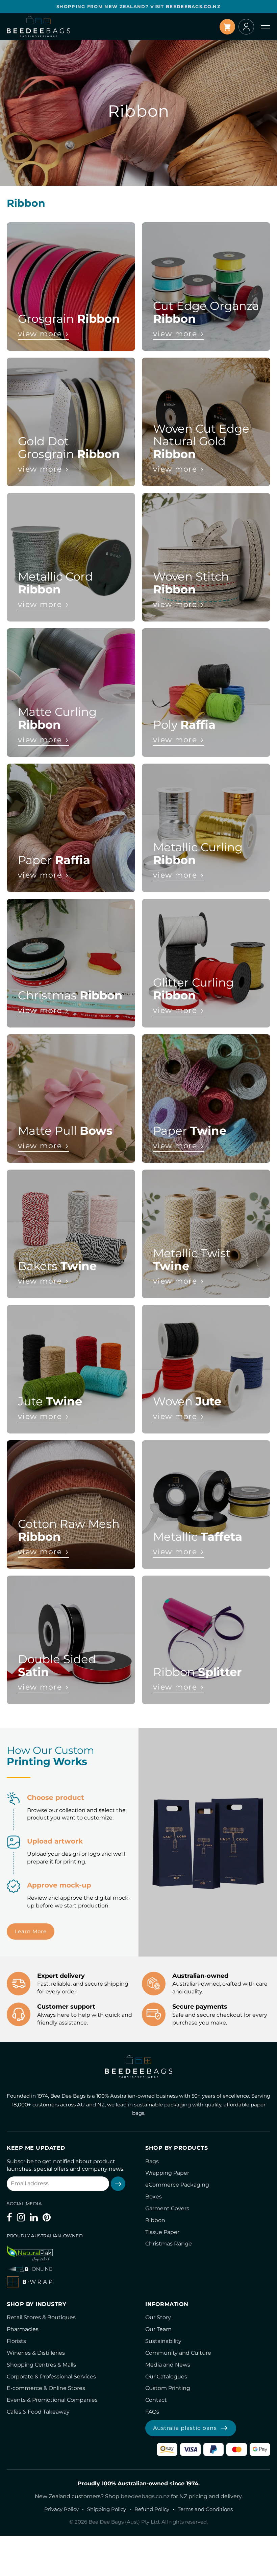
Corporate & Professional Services (51, 2377)
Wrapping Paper (167, 2173)
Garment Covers (167, 2208)
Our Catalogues (166, 2377)
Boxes (154, 2197)
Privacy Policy (61, 2509)
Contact (156, 2400)
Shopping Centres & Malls (41, 2365)
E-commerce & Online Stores (46, 2388)
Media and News (168, 2365)
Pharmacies (23, 2329)
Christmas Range (169, 2244)
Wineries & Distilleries (36, 2353)
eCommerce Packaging (177, 2185)
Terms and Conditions (205, 2509)
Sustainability (163, 2341)
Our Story (158, 2317)
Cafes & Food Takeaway (38, 2412)
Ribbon (155, 2220)
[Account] (246, 27)
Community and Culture (178, 2353)
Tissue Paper (162, 2232)
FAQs (152, 2412)
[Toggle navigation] (266, 27)
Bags (152, 2161)
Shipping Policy (107, 2509)
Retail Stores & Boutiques (41, 2317)
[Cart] (227, 27)
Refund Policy (152, 2509)
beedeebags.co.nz (145, 2496)
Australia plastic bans (185, 2428)
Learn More (31, 1931)
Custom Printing (168, 2388)
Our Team (158, 2329)
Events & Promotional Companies (52, 2400)
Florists (16, 2341)
